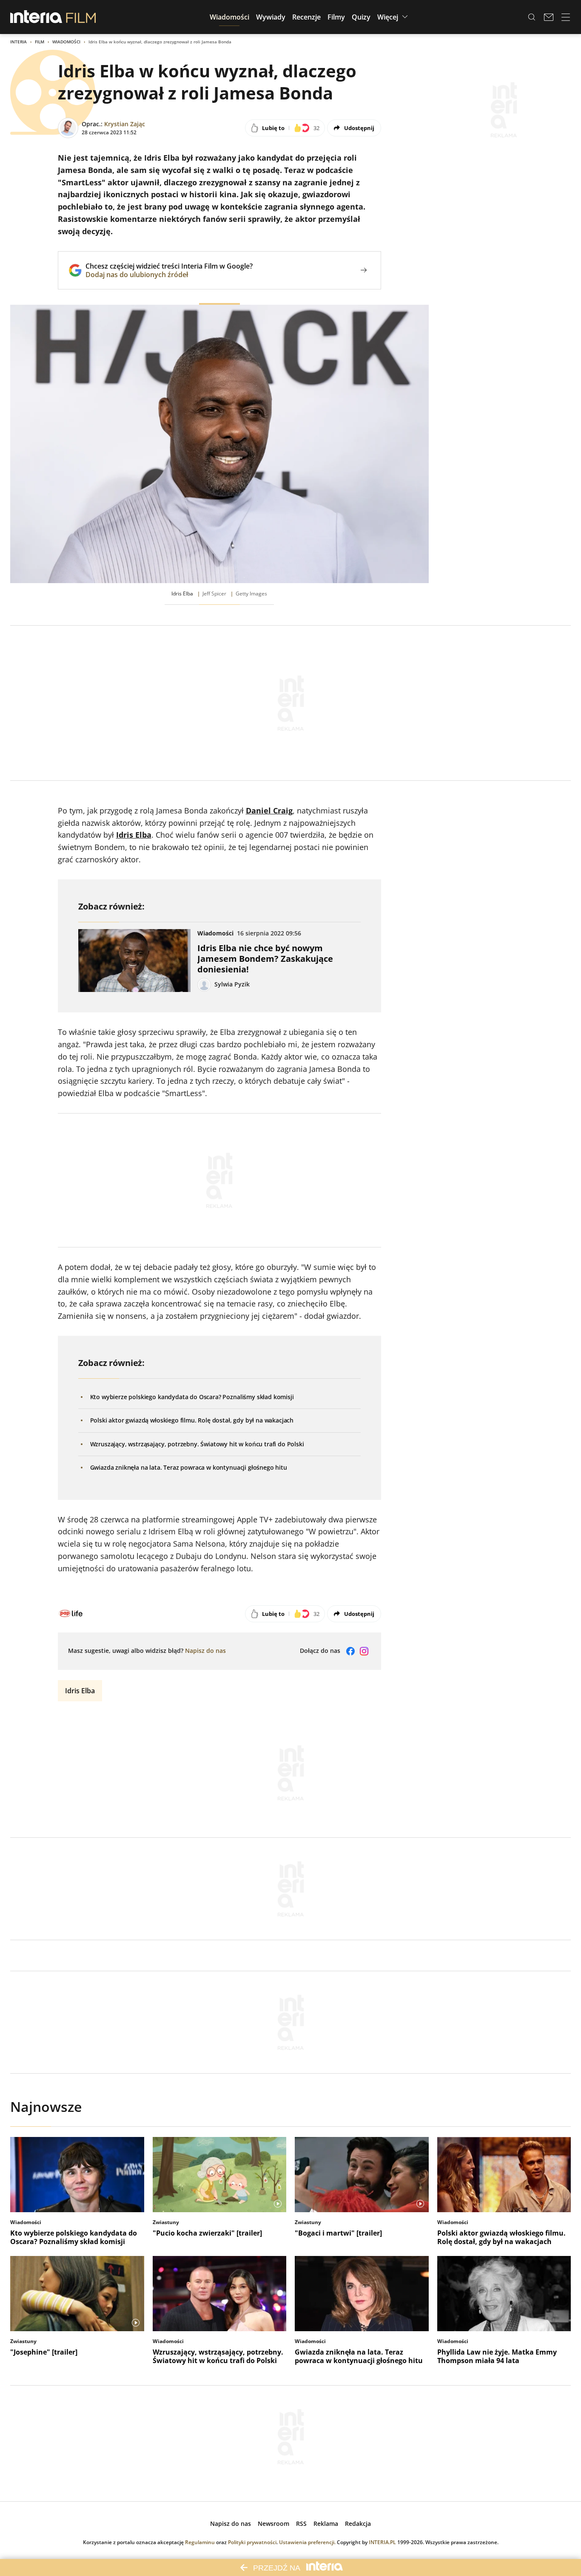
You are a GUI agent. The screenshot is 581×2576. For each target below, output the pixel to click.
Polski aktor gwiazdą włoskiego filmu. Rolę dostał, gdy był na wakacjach (192, 1420)
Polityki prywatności (252, 2542)
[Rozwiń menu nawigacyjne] (566, 17)
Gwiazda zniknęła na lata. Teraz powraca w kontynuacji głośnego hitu (189, 1467)
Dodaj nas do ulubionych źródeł (169, 275)
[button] (229, 17)
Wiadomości (66, 42)
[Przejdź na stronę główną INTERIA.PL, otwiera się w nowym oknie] (36, 17)
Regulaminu (200, 2542)
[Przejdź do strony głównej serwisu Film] (81, 17)
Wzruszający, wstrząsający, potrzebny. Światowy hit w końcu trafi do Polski (197, 1444)
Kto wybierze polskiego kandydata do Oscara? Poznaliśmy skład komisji (192, 1397)
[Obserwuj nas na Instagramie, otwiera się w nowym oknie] (364, 1651)
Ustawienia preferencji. (307, 2542)
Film (40, 42)
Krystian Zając (125, 124)
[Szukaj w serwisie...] (532, 17)
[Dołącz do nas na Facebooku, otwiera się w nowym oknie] (350, 1651)
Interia (19, 42)
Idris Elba (80, 1691)
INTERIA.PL (382, 2542)
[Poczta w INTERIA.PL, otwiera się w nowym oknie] (549, 17)
